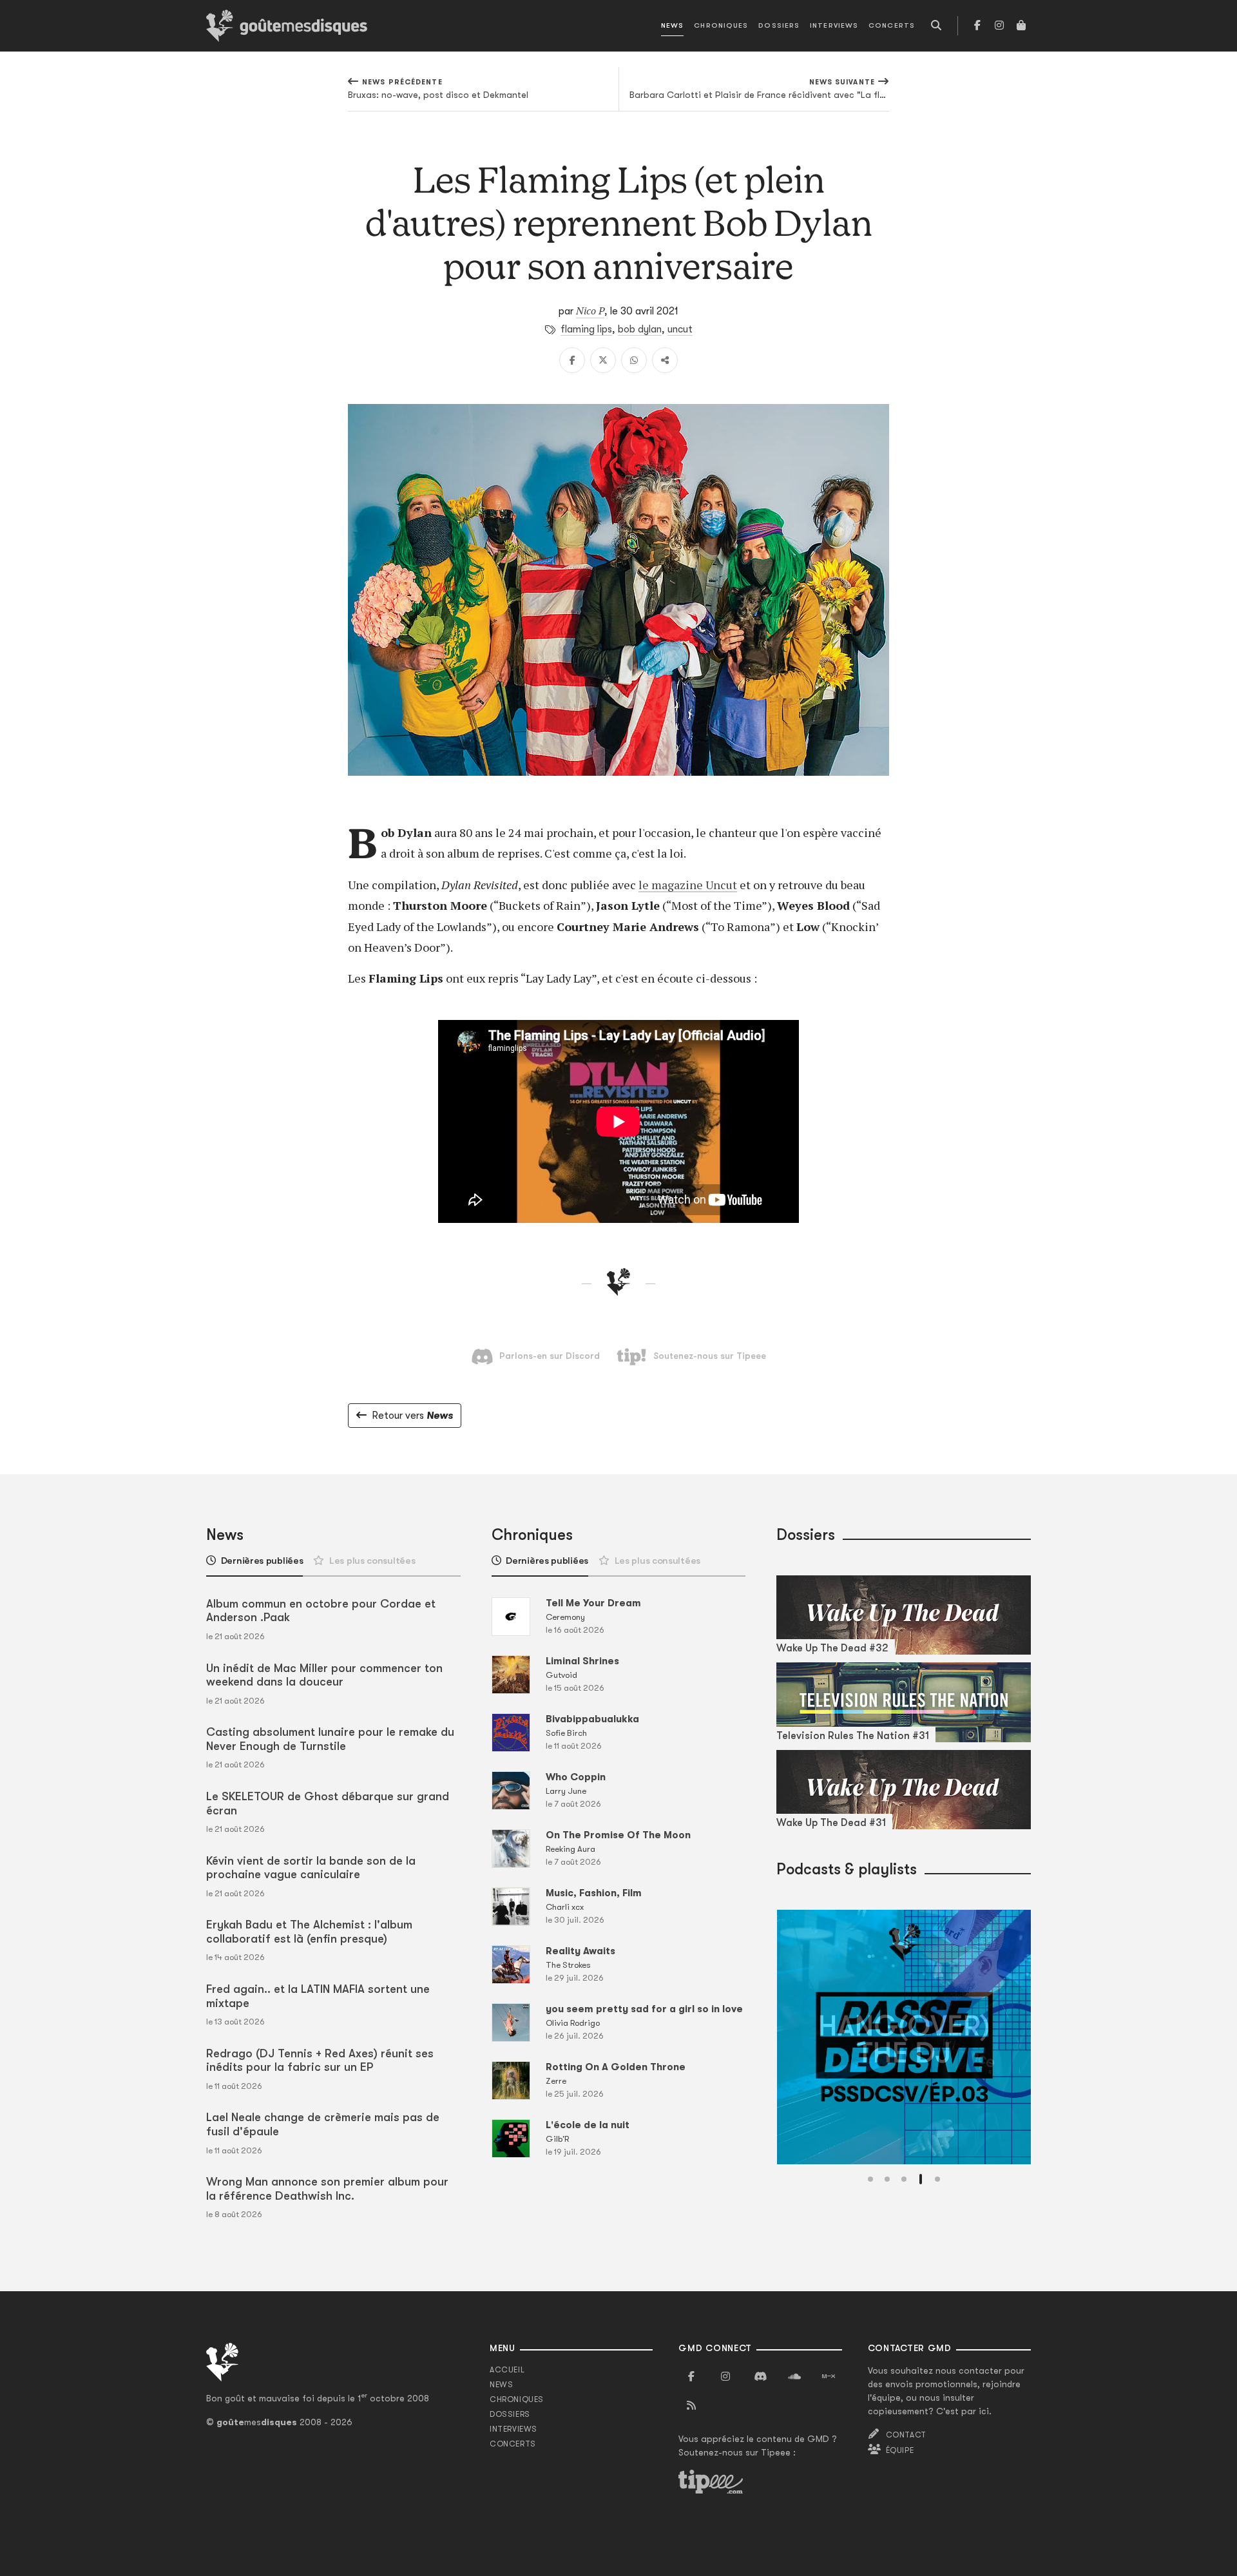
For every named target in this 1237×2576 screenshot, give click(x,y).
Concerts (892, 25)
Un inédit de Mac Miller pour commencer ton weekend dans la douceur (324, 1675)
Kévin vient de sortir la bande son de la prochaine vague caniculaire (311, 1868)
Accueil (507, 2370)
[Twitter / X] (603, 360)
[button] (870, 2179)
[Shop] (1021, 26)
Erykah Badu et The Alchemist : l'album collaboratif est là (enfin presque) (309, 1932)
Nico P (590, 311)
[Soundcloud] (794, 2377)
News (672, 25)
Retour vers (412, 1416)
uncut (680, 329)
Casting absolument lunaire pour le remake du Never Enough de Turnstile (330, 1739)
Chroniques (721, 25)
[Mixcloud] (829, 2377)
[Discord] (760, 2377)
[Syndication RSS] (691, 2406)
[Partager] (665, 360)
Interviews (834, 25)
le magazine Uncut (688, 885)
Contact (906, 2435)
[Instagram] (999, 26)
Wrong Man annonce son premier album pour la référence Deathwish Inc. (327, 2189)
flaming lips (586, 329)
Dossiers (779, 25)
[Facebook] (977, 26)
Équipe (900, 2450)
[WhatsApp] (634, 360)
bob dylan (640, 329)
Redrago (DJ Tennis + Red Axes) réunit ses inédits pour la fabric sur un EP (320, 2061)
